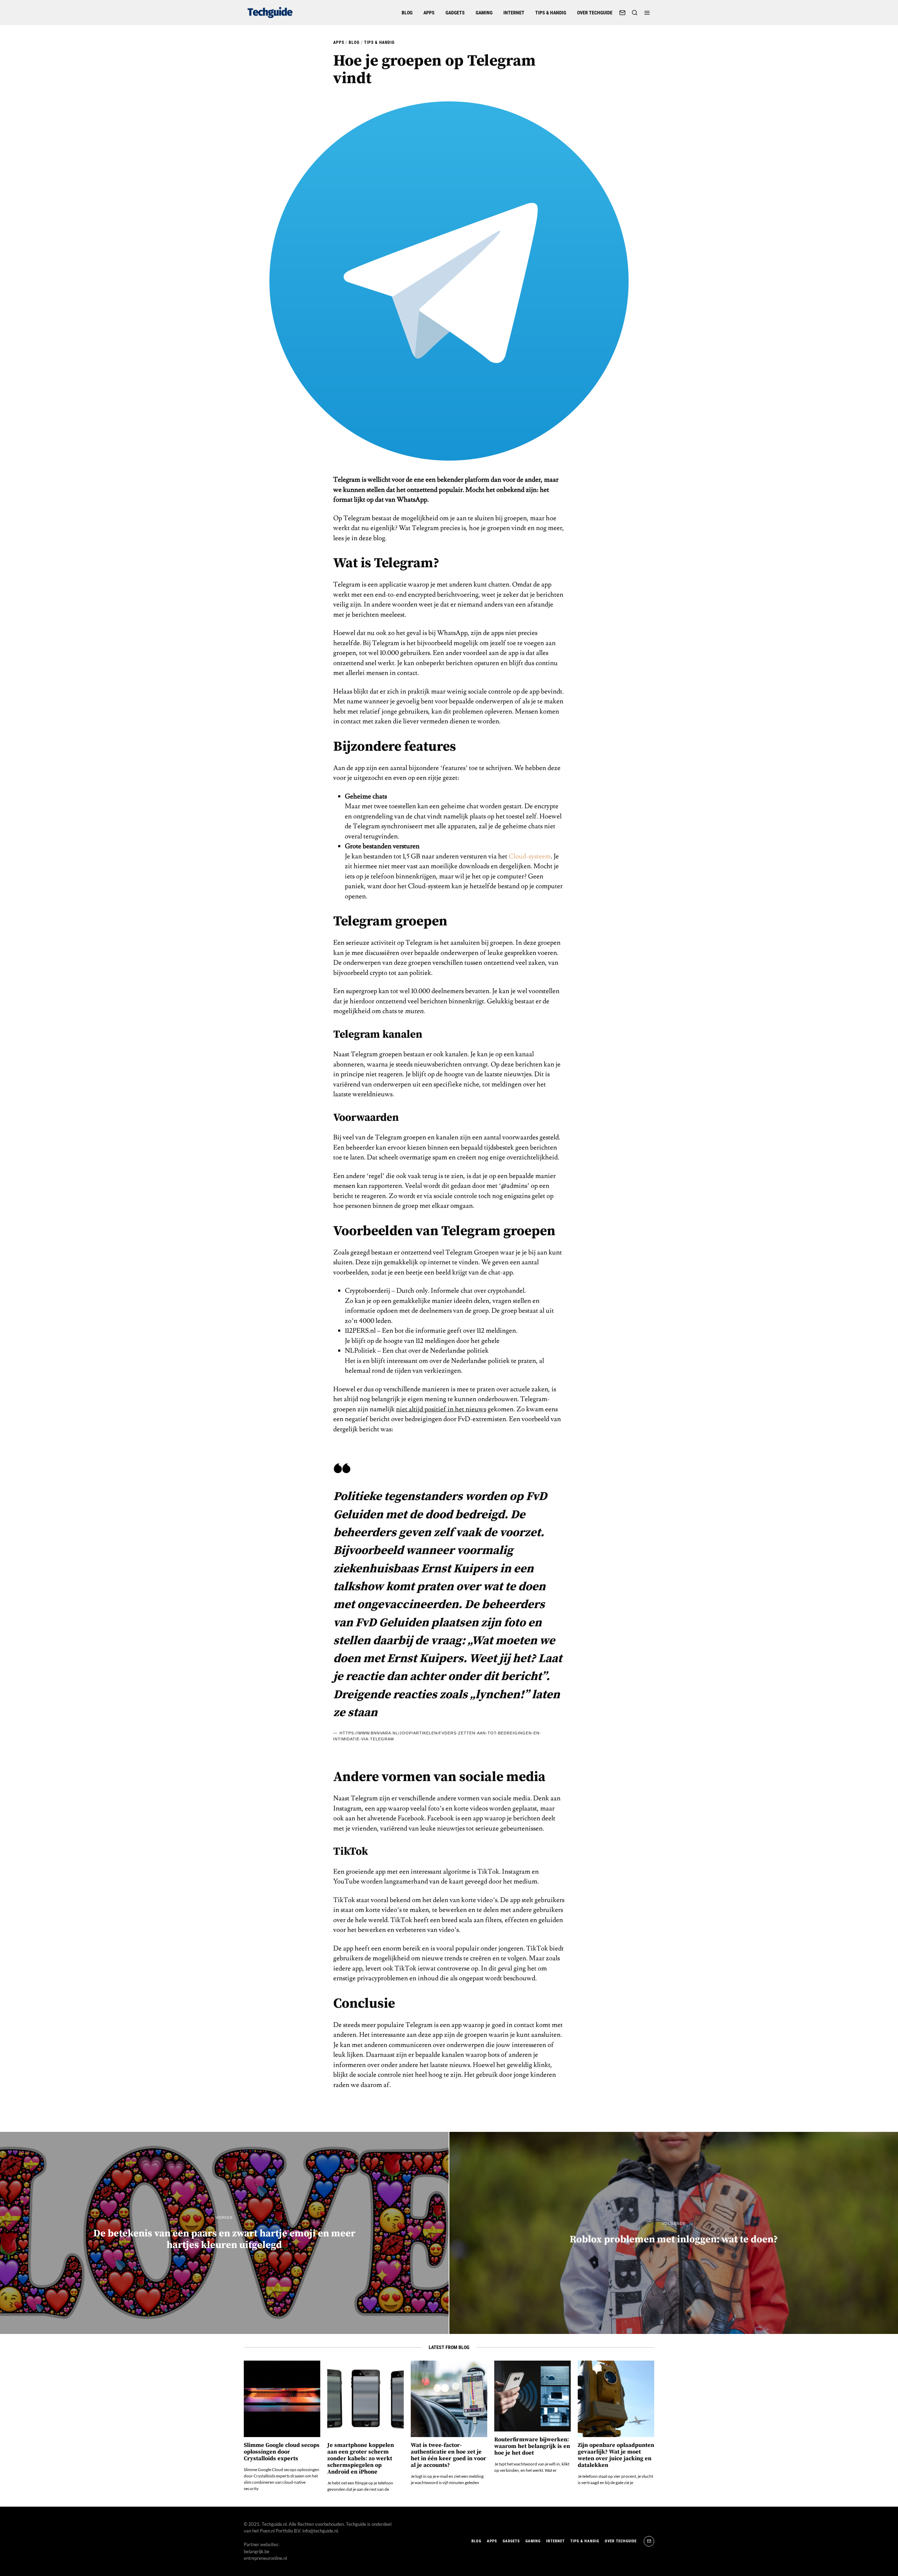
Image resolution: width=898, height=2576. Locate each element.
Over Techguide (595, 13)
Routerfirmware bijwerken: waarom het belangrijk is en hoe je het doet (532, 2446)
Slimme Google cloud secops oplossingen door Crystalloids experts (282, 2452)
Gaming (484, 13)
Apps (429, 13)
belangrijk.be (257, 2551)
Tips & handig (551, 13)
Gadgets (455, 13)
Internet (514, 13)
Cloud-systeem (530, 856)
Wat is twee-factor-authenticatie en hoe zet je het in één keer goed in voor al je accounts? (448, 2455)
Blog (407, 13)
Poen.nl (267, 2531)
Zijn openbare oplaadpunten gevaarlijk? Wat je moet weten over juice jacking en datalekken (616, 2455)
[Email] (622, 13)
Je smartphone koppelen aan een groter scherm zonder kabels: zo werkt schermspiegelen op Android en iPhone (361, 2459)
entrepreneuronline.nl (265, 2558)
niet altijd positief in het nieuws (441, 1409)
